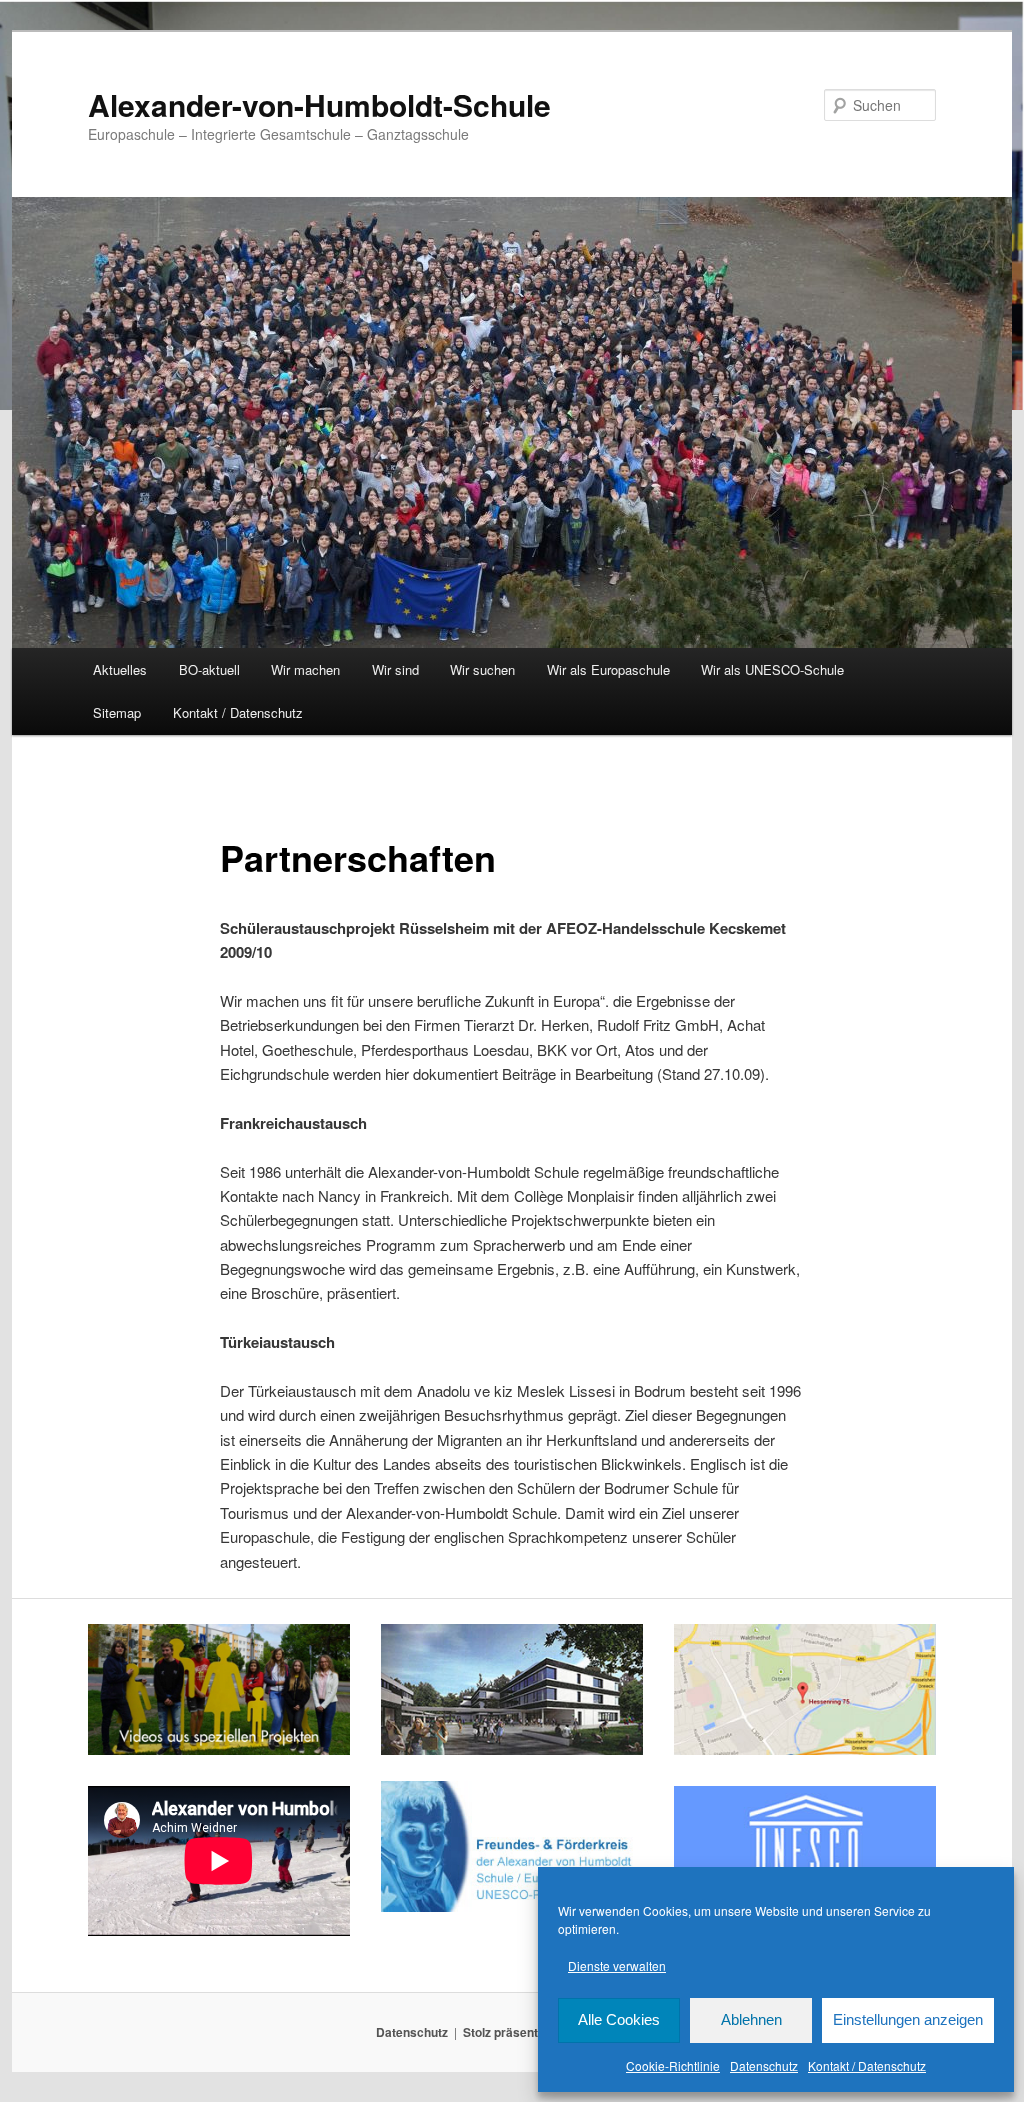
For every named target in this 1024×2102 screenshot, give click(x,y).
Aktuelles (120, 669)
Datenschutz (764, 2065)
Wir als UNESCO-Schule (772, 669)
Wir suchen (482, 669)
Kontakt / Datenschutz (867, 2065)
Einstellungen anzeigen (908, 2019)
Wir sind (395, 669)
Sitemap (117, 712)
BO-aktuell (209, 669)
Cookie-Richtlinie (673, 2065)
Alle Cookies (619, 2019)
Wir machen (305, 669)
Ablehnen (751, 2019)
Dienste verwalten (617, 1965)
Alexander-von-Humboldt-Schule (319, 104)
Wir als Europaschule (608, 669)
